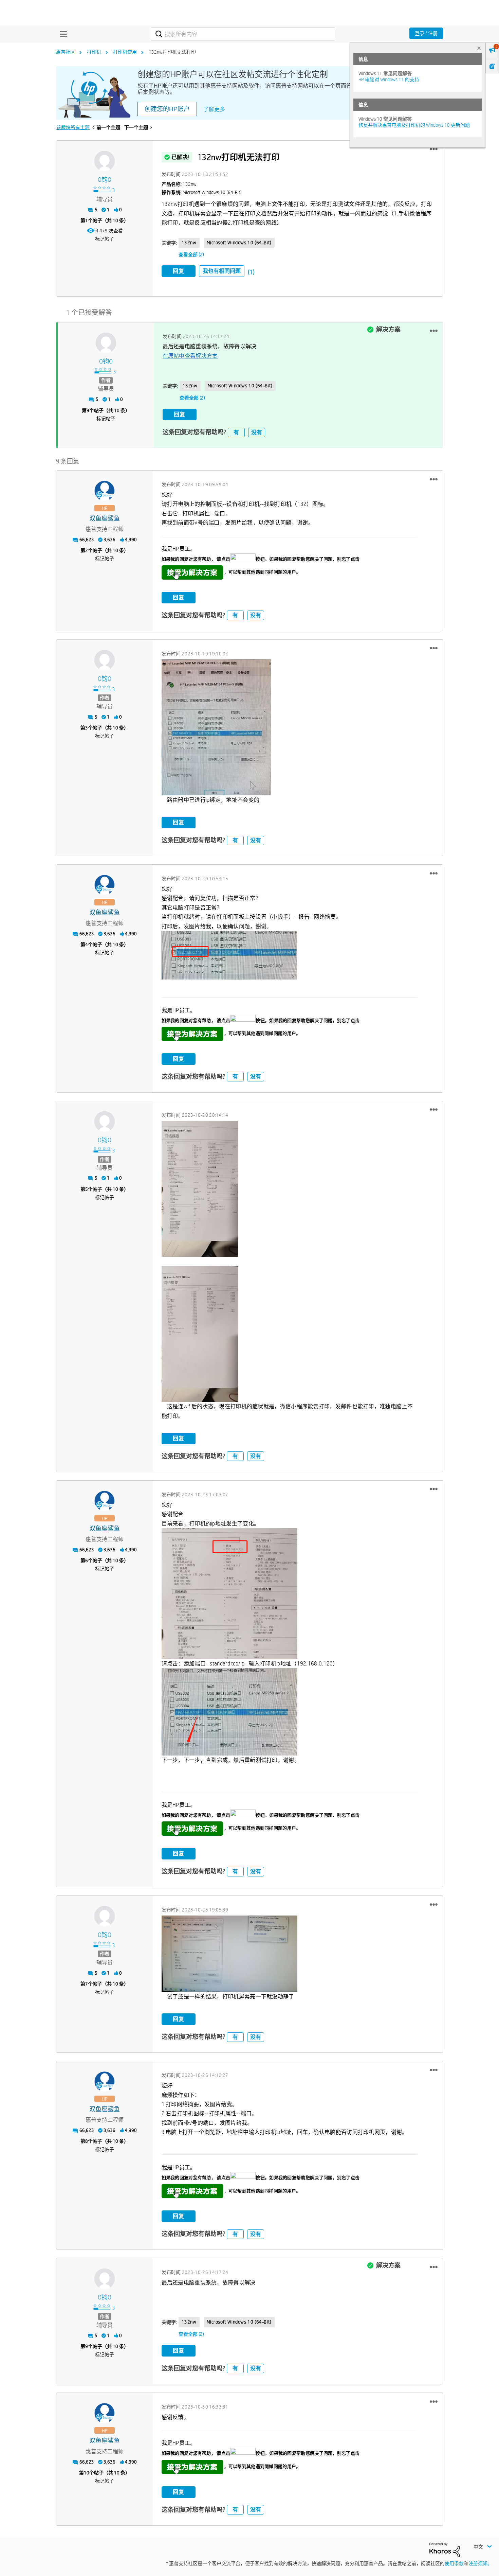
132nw (189, 243)
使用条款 (454, 2563)
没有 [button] (257, 432)
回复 (179, 271)
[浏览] (62, 34)
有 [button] (236, 432)
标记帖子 (105, 239)
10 (87, 2473)
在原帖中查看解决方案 (190, 356)
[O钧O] (105, 161)
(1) (251, 272)
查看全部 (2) (191, 254)
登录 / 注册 (426, 33)
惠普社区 (66, 52)
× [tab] (479, 48)
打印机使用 (125, 52)
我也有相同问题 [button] (222, 271)
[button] (434, 149)
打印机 (94, 52)
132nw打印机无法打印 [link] (172, 52)
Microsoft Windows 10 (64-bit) (239, 243)
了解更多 (214, 109)
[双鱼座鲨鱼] (105, 491)
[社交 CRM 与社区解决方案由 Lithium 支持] (445, 2549)
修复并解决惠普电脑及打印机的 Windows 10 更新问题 (414, 125)
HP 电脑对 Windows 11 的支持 (389, 80)
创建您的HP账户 (167, 109)
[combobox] (243, 34)
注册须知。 (480, 2563)
